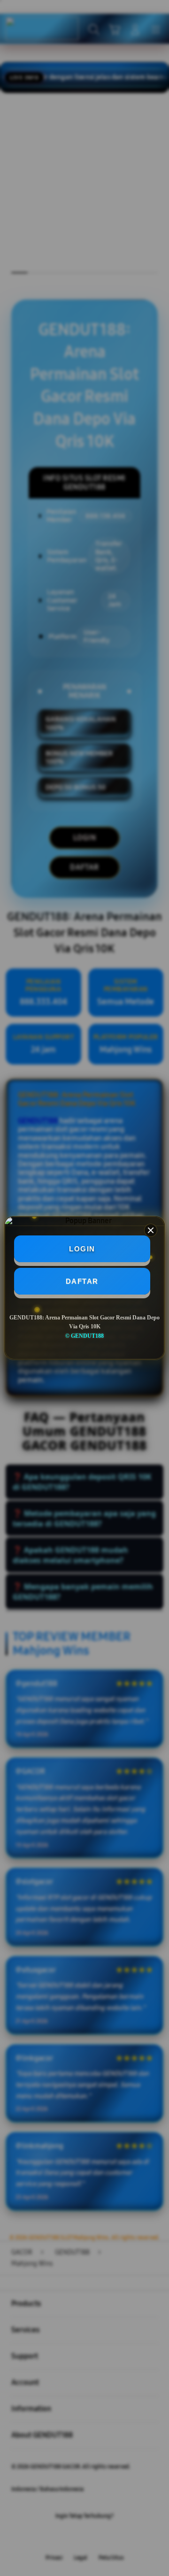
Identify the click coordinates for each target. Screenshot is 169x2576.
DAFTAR (82, 1281)
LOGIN (82, 1249)
